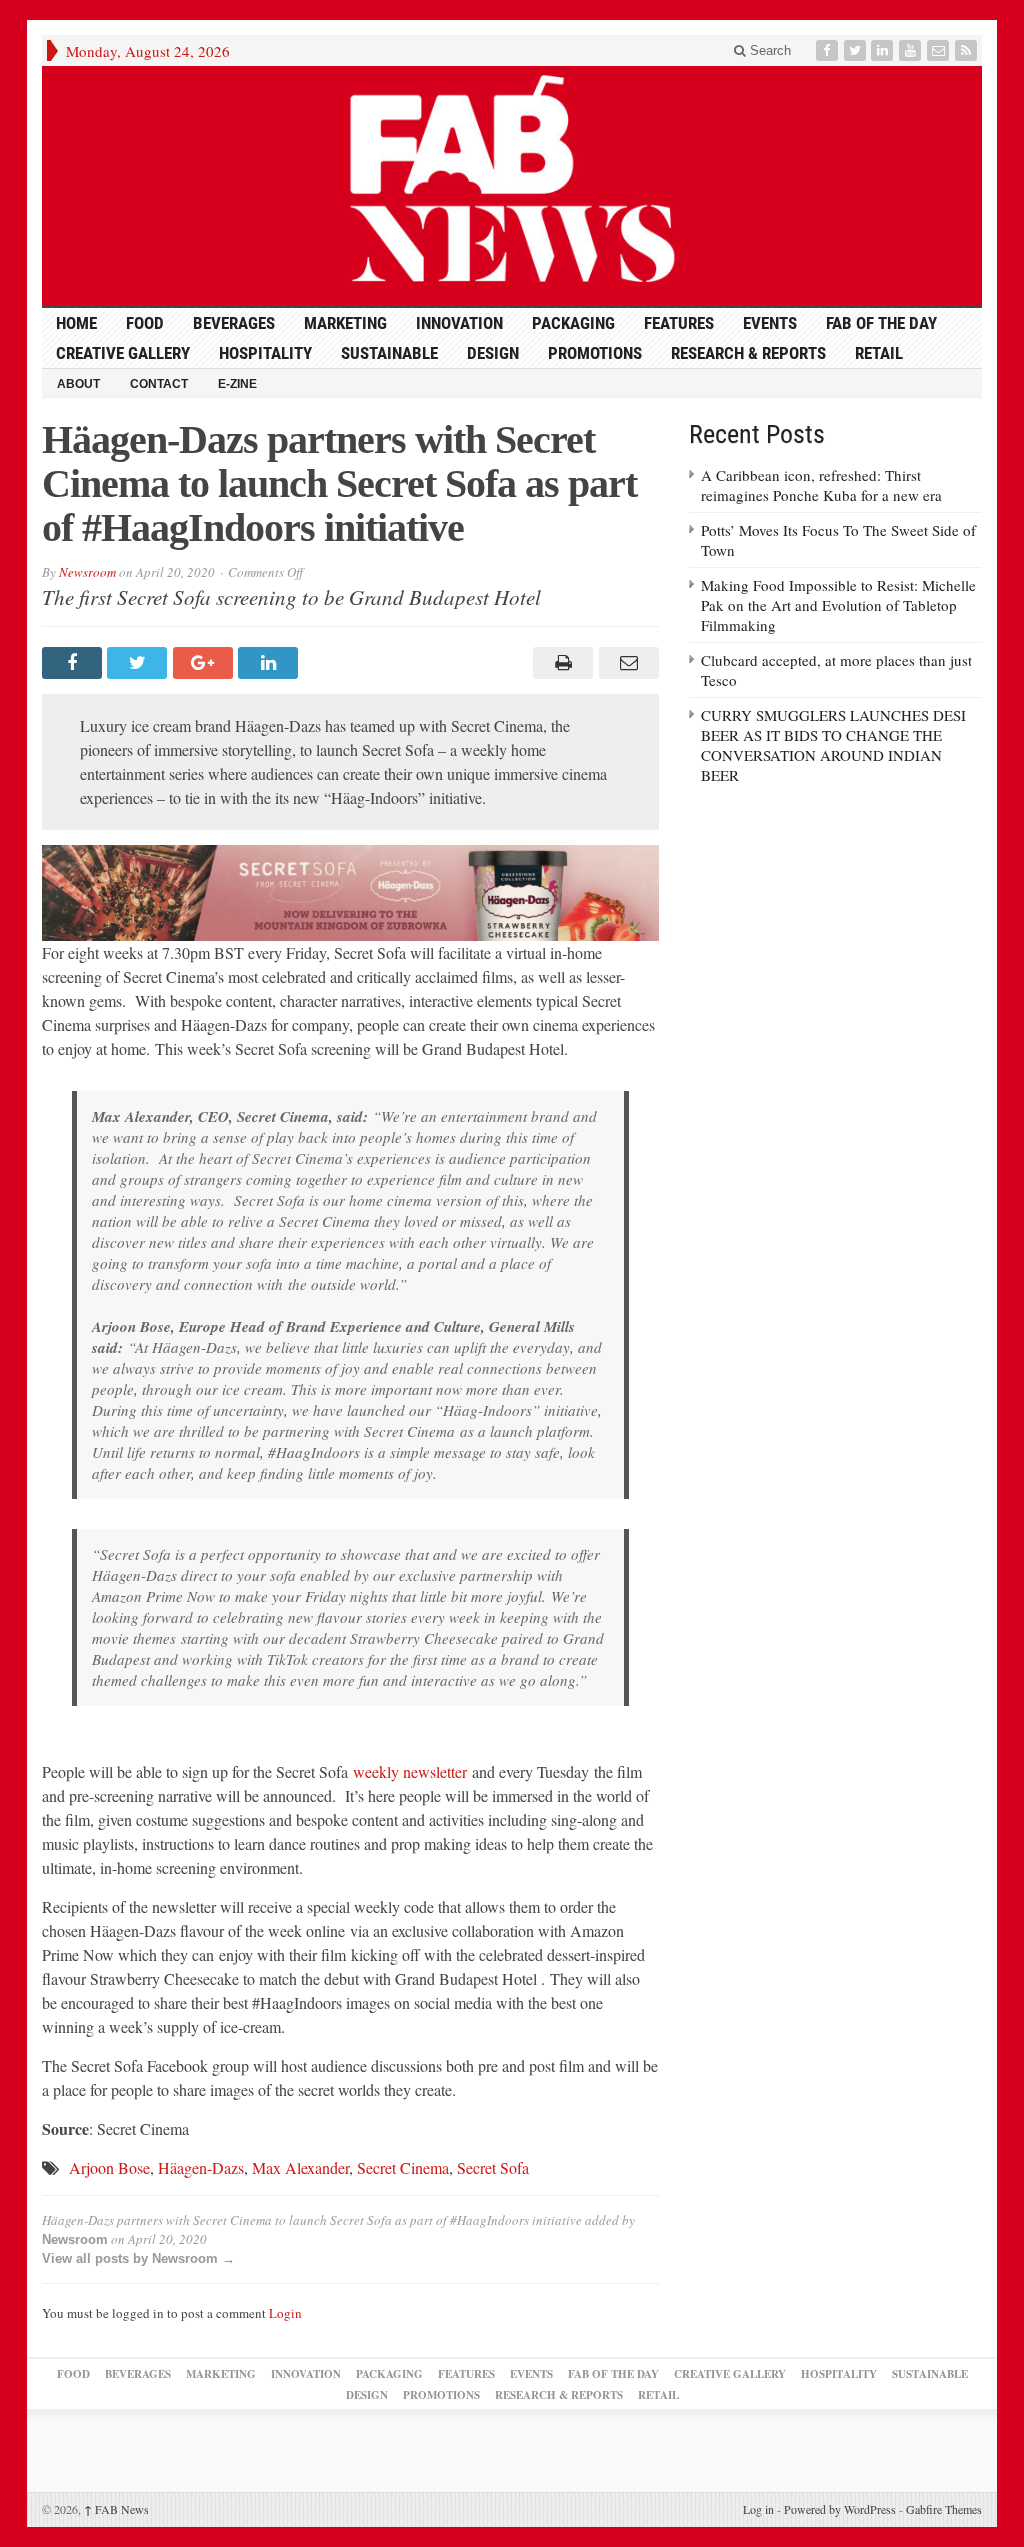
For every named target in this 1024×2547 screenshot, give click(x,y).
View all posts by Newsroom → (138, 2258)
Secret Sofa (493, 2167)
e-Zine (237, 384)
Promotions (595, 353)
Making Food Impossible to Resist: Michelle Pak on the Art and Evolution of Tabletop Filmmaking (838, 605)
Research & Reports (748, 353)
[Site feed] (968, 50)
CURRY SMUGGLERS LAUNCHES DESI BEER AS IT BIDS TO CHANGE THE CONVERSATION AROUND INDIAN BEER (833, 745)
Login (285, 2313)
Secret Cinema (403, 2167)
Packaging (573, 323)
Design (493, 353)
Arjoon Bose (109, 2167)
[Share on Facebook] (74, 663)
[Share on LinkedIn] (270, 663)
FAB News (116, 2509)
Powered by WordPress (840, 2509)
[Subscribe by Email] (940, 50)
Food (145, 323)
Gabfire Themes (944, 2509)
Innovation (459, 323)
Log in (758, 2509)
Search (768, 50)
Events (770, 323)
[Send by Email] (625, 663)
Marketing (345, 323)
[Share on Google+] (205, 663)
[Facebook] (829, 50)
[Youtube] (912, 50)
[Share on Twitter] (139, 663)
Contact (159, 384)
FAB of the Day (881, 323)
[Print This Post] (560, 663)
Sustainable (389, 353)
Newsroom (87, 572)
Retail (879, 353)
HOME (76, 323)
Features (679, 323)
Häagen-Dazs (201, 2167)
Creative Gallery (123, 353)
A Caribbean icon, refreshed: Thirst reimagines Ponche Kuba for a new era (821, 485)
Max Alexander (300, 2167)
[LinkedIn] (884, 50)
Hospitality (265, 353)
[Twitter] (857, 50)
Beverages (234, 323)
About (78, 384)
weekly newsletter (410, 1771)
